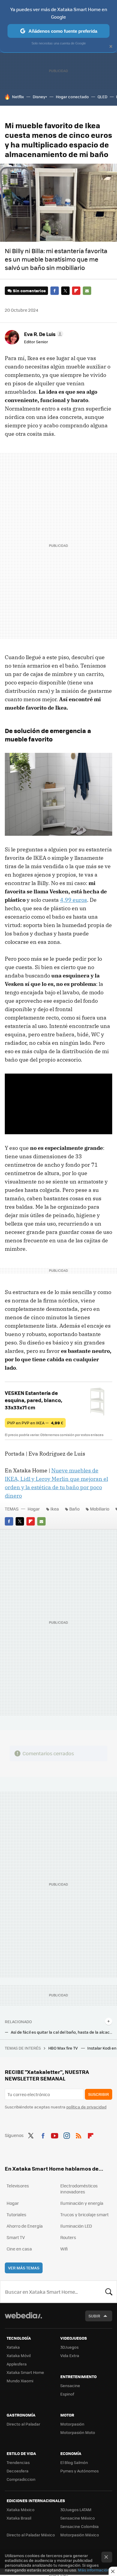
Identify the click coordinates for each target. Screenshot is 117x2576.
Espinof (67, 2394)
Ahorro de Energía (25, 2226)
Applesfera (17, 2364)
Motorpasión (72, 2424)
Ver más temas (24, 2268)
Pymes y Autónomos (79, 2471)
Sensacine (70, 2385)
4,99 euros (73, 900)
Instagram (67, 2135)
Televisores (18, 2186)
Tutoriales (16, 2214)
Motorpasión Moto (78, 2432)
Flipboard (76, 291)
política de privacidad (86, 2107)
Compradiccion (21, 2479)
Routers (68, 2237)
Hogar (34, 1509)
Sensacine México (78, 2518)
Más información (94, 2570)
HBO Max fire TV (63, 2048)
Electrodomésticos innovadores (79, 2189)
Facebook (55, 291)
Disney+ (40, 97)
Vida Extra (70, 2355)
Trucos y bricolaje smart (84, 2214)
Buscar (109, 2292)
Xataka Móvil (19, 2355)
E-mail (87, 291)
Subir (94, 2316)
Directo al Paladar (23, 2424)
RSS (79, 2135)
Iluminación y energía (82, 2203)
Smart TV (16, 2237)
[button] (43, 334)
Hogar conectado (72, 97)
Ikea (55, 1509)
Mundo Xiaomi (20, 2381)
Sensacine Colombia (79, 2526)
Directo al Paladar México (31, 2535)
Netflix (18, 97)
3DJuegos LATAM (76, 2509)
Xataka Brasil (19, 2518)
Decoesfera (18, 2471)
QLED (102, 97)
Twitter (65, 291)
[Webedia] (23, 2319)
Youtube (55, 2135)
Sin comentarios (29, 291)
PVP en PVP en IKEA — (35, 1423)
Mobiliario (100, 1509)
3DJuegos (69, 2347)
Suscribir (99, 2094)
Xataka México (21, 2509)
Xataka (13, 2347)
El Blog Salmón (74, 2462)
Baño (74, 1509)
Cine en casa (19, 2249)
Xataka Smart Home (25, 2372)
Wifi (64, 2249)
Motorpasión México (80, 2535)
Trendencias (18, 2462)
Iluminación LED (76, 2226)
